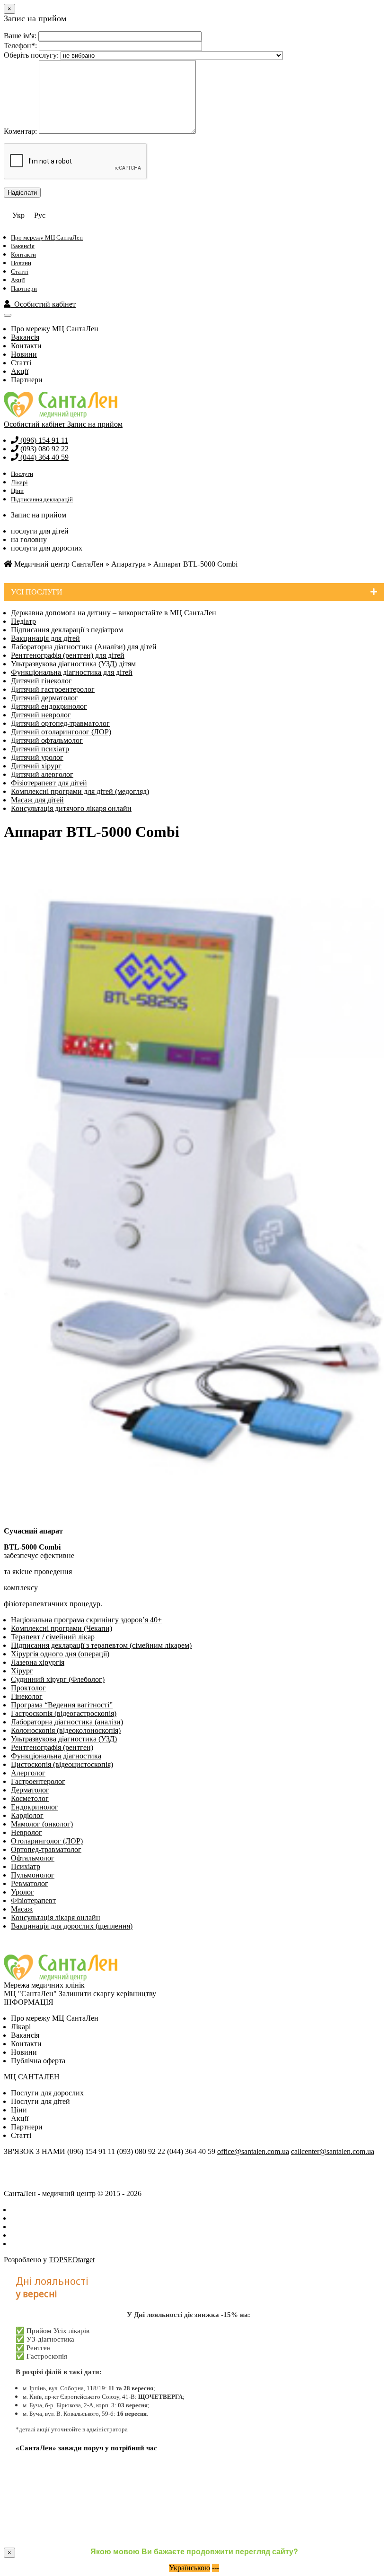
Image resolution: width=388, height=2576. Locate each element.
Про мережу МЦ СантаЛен (47, 237)
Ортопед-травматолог (46, 1849)
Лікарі (19, 482)
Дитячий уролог (37, 757)
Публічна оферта (38, 2061)
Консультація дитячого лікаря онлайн (71, 808)
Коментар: (20, 131)
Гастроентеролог (38, 1781)
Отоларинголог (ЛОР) (47, 1841)
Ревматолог (30, 1883)
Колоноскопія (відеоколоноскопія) (66, 1730)
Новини (21, 263)
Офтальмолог (33, 1858)
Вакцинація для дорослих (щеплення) (72, 1926)
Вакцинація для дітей (45, 638)
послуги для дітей (40, 531)
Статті (20, 271)
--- (216, 2568)
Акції (18, 280)
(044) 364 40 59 (44, 457)
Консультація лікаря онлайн (56, 1917)
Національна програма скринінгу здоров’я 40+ (86, 1620)
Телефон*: (20, 46)
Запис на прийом (95, 424)
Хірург (22, 1671)
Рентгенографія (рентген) (52, 1747)
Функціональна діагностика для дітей (72, 672)
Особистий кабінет (43, 304)
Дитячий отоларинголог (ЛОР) (61, 732)
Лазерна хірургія (38, 1662)
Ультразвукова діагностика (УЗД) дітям (73, 664)
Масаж (22, 1909)
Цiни (19, 2110)
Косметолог (30, 1798)
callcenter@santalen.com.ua (333, 2151)
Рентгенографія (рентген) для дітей (68, 655)
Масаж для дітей (37, 800)
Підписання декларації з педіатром (67, 630)
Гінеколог (27, 1696)
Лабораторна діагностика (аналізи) (67, 1722)
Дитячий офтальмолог (47, 740)
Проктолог (28, 1688)
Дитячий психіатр (40, 749)
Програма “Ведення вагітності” (62, 1705)
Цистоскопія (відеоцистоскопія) (62, 1764)
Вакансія (23, 246)
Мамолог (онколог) (42, 1824)
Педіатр (23, 621)
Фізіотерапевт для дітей (49, 783)
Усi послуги (37, 592)
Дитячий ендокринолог (49, 706)
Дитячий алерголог (42, 774)
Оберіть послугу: (31, 55)
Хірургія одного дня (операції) (60, 1654)
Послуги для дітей (40, 2101)
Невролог (26, 1832)
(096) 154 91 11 (43, 440)
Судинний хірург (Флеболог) (58, 1679)
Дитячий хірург (36, 766)
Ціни (17, 491)
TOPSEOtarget (72, 2260)
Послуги (22, 474)
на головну (29, 539)
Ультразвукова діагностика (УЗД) (64, 1739)
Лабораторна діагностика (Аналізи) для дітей (84, 647)
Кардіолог (27, 1815)
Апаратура (128, 564)
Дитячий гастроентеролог (53, 689)
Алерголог (28, 1773)
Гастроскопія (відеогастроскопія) (64, 1713)
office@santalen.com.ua (253, 2151)
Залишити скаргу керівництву (107, 1994)
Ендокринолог (35, 1807)
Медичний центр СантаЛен (58, 564)
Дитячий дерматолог (44, 698)
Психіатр (26, 1866)
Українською (190, 2568)
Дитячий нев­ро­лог (41, 715)
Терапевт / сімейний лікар (53, 1637)
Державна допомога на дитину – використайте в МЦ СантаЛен (114, 613)
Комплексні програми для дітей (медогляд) (80, 791)
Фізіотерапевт (33, 1900)
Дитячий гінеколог (41, 681)
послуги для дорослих (47, 548)
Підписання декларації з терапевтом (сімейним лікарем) (101, 1645)
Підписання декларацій (42, 499)
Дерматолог (30, 1790)
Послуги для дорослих (47, 2093)
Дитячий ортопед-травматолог (60, 723)
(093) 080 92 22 (44, 449)
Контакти (23, 254)
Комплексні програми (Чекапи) (62, 1628)
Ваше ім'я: (20, 36)
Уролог (22, 1892)
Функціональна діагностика (56, 1756)
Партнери (24, 289)
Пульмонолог (33, 1875)
